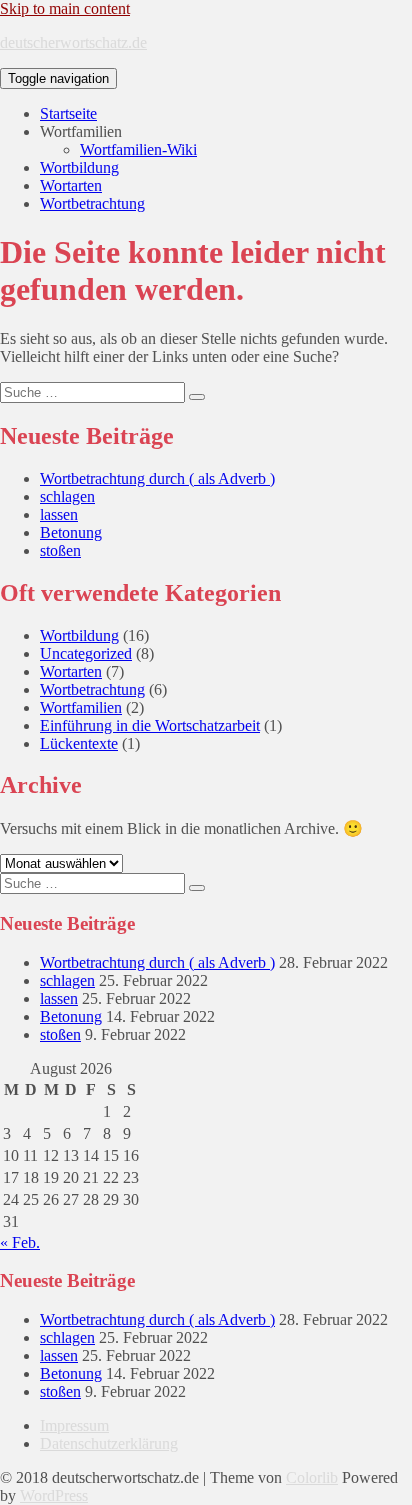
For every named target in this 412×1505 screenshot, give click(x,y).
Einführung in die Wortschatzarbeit (150, 725)
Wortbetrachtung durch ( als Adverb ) (157, 478)
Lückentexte (79, 743)
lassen (59, 514)
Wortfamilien (81, 707)
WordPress (54, 1495)
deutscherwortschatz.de (73, 42)
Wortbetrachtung (92, 203)
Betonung (71, 532)
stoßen (60, 550)
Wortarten (71, 185)
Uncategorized (86, 653)
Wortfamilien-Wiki (138, 149)
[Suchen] (197, 397)
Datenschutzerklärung (109, 1443)
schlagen (67, 496)
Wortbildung (79, 167)
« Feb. (20, 1242)
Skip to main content (65, 8)
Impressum (74, 1425)
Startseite (68, 113)
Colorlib (312, 1477)
